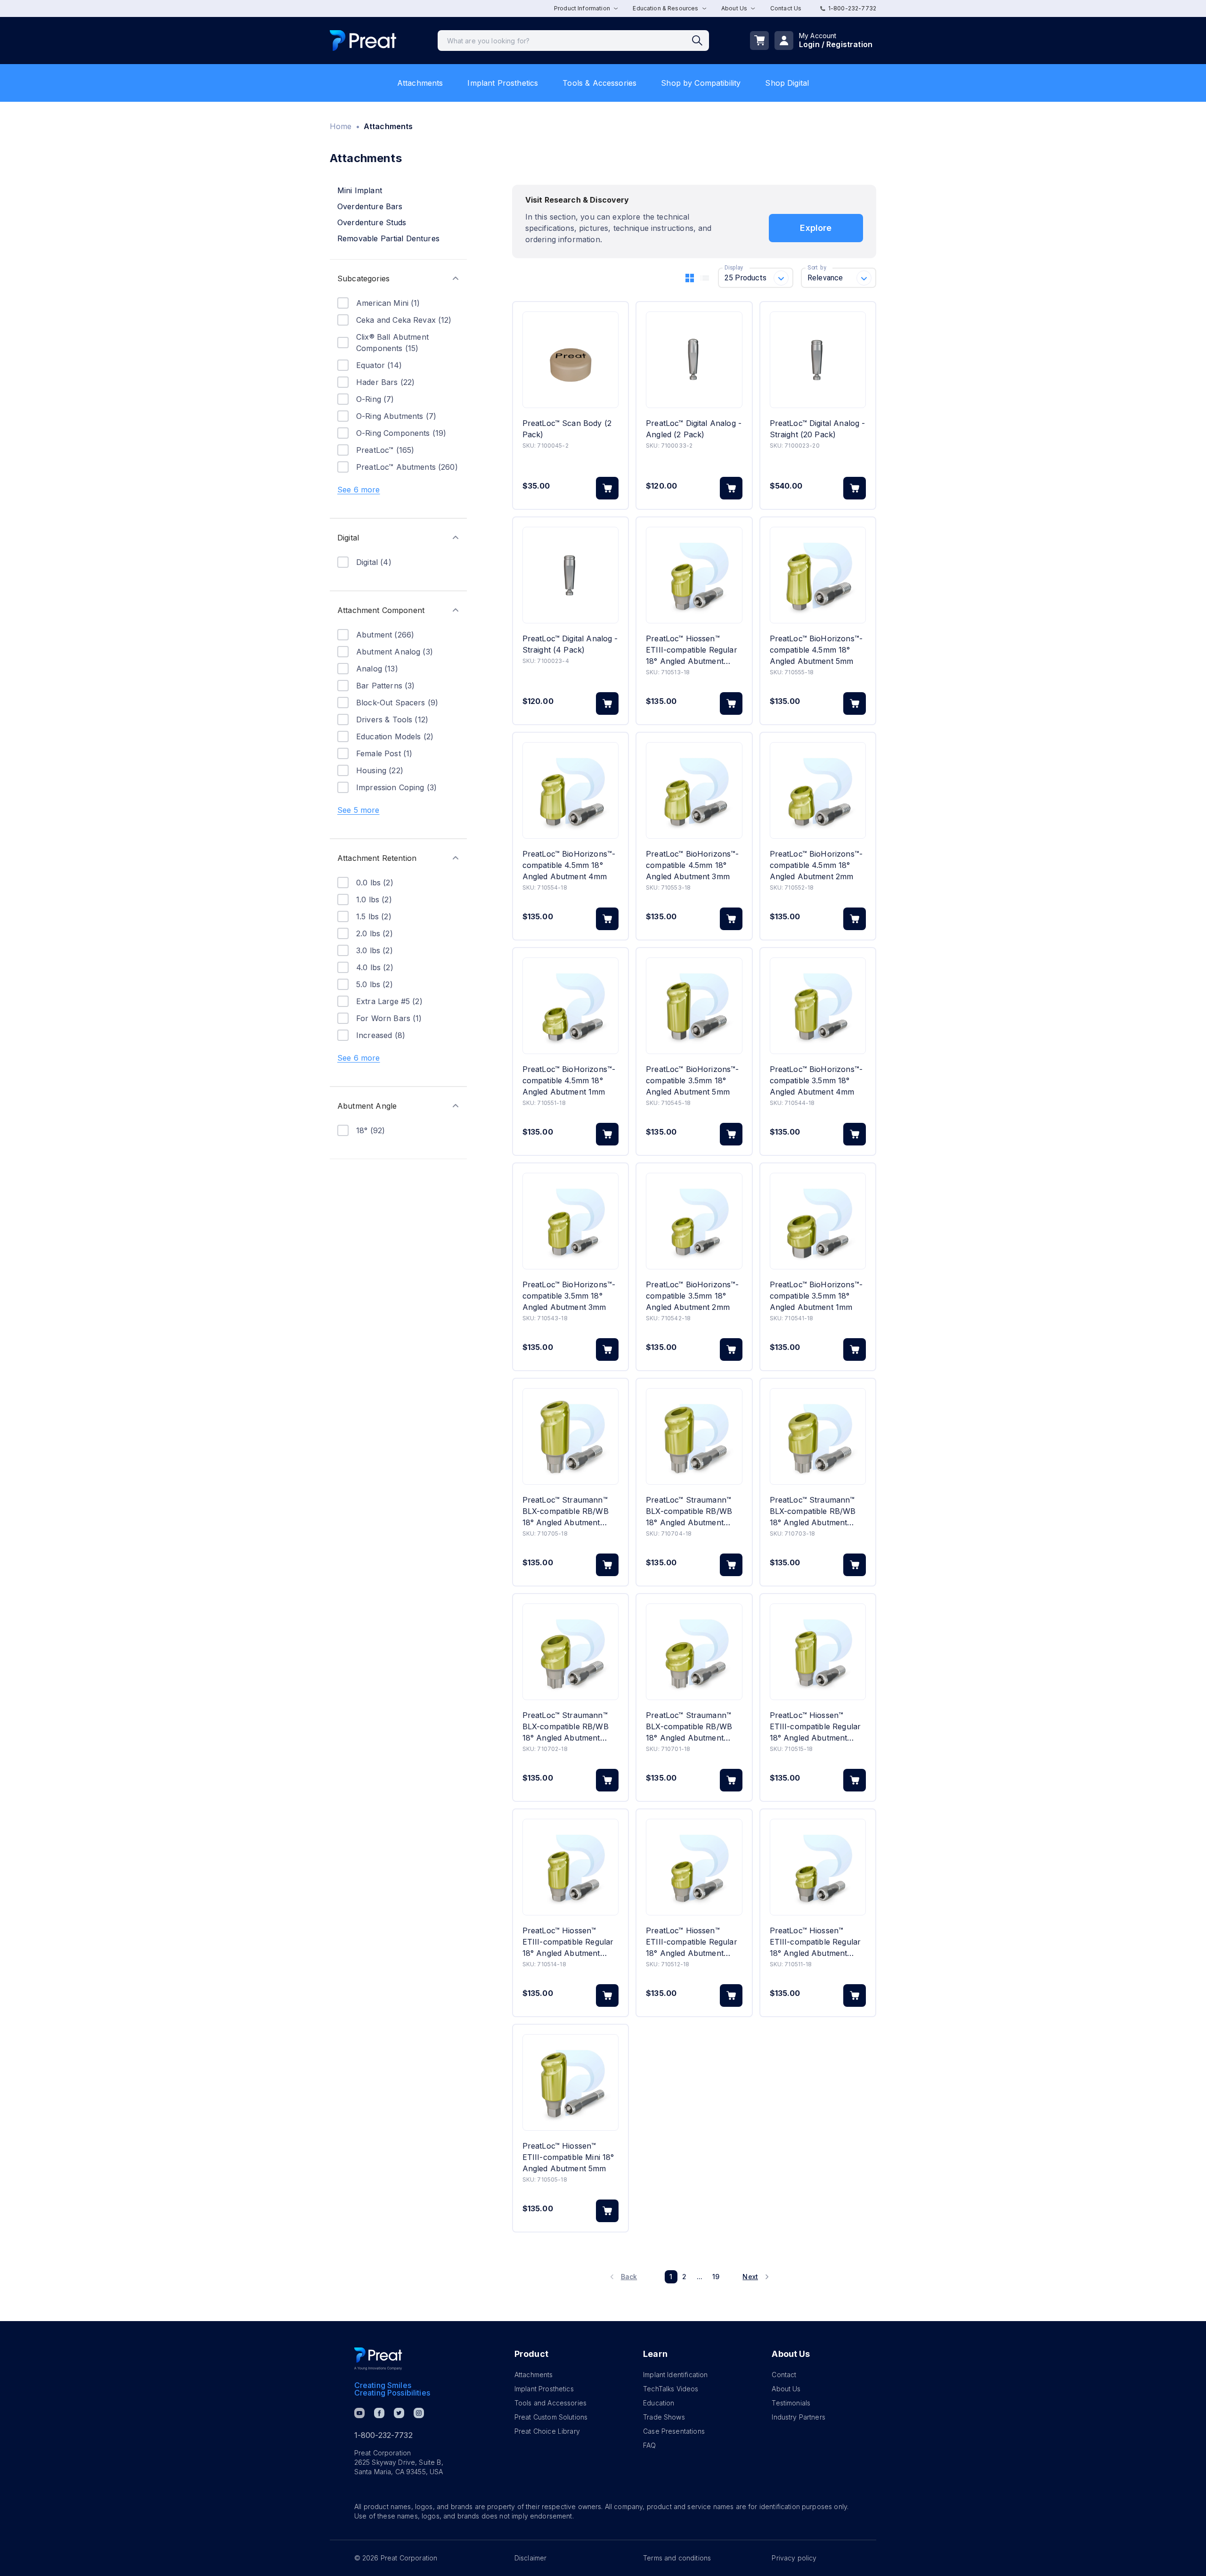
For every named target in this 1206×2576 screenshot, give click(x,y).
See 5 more (359, 810)
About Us (786, 2389)
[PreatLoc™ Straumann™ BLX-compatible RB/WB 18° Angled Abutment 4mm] (694, 1436)
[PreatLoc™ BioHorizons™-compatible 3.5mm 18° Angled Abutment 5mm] (694, 1006)
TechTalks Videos (671, 2389)
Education (659, 2403)
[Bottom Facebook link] (379, 2413)
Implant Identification (675, 2375)
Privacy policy (794, 2558)
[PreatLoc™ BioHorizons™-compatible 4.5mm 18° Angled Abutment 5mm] (818, 575)
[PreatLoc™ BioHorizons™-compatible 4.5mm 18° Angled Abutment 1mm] (570, 1006)
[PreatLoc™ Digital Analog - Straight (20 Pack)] (818, 360)
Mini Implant (360, 190)
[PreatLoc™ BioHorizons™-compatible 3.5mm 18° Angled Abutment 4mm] (818, 1006)
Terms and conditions (677, 2558)
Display (734, 268)
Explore (816, 228)
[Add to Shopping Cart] (607, 488)
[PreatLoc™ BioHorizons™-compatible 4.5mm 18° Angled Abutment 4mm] (570, 790)
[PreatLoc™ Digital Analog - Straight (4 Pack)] (570, 575)
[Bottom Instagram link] (419, 2413)
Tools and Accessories (550, 2403)
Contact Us (786, 8)
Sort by (817, 268)
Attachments (420, 83)
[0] (759, 41)
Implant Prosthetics (503, 83)
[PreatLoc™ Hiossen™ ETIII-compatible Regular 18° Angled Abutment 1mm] (818, 1867)
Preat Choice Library (547, 2431)
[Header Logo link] (363, 41)
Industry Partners (799, 2417)
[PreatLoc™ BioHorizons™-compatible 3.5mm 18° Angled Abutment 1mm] (818, 1221)
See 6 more (359, 490)
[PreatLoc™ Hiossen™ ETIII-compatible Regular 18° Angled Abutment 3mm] (694, 575)
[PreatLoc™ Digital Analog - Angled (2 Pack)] (694, 360)
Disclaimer (531, 2558)
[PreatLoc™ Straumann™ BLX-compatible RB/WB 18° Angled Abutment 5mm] (570, 1436)
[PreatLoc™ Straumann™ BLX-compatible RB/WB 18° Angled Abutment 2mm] (570, 1652)
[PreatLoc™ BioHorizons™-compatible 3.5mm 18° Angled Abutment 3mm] (570, 1221)
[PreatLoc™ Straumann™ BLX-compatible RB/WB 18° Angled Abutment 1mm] (694, 1652)
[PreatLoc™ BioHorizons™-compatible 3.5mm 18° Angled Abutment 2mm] (694, 1221)
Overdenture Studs (372, 222)
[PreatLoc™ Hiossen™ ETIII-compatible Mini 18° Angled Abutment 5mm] (570, 2082)
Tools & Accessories (599, 83)
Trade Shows (664, 2417)
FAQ (649, 2445)
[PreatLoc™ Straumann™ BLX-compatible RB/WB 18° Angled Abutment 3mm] (818, 1436)
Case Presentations (674, 2431)
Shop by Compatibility (701, 83)
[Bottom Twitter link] (399, 2413)
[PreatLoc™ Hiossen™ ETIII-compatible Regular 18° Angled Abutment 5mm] (818, 1652)
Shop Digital (787, 83)
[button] (398, 278)
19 (716, 2277)
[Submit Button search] (701, 41)
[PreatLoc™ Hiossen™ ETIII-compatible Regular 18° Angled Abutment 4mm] (570, 1867)
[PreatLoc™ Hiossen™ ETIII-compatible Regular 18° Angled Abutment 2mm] (694, 1867)
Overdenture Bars (370, 206)
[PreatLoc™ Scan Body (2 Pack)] (570, 360)
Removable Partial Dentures (388, 238)
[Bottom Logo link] (378, 2359)
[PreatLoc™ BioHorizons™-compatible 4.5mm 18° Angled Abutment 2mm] (818, 790)
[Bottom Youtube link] (359, 2413)
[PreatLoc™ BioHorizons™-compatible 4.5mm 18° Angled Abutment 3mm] (694, 790)
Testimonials (791, 2403)
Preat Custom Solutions (551, 2417)
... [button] (700, 2277)
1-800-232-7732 (852, 8)
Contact (784, 2375)
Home (341, 126)
